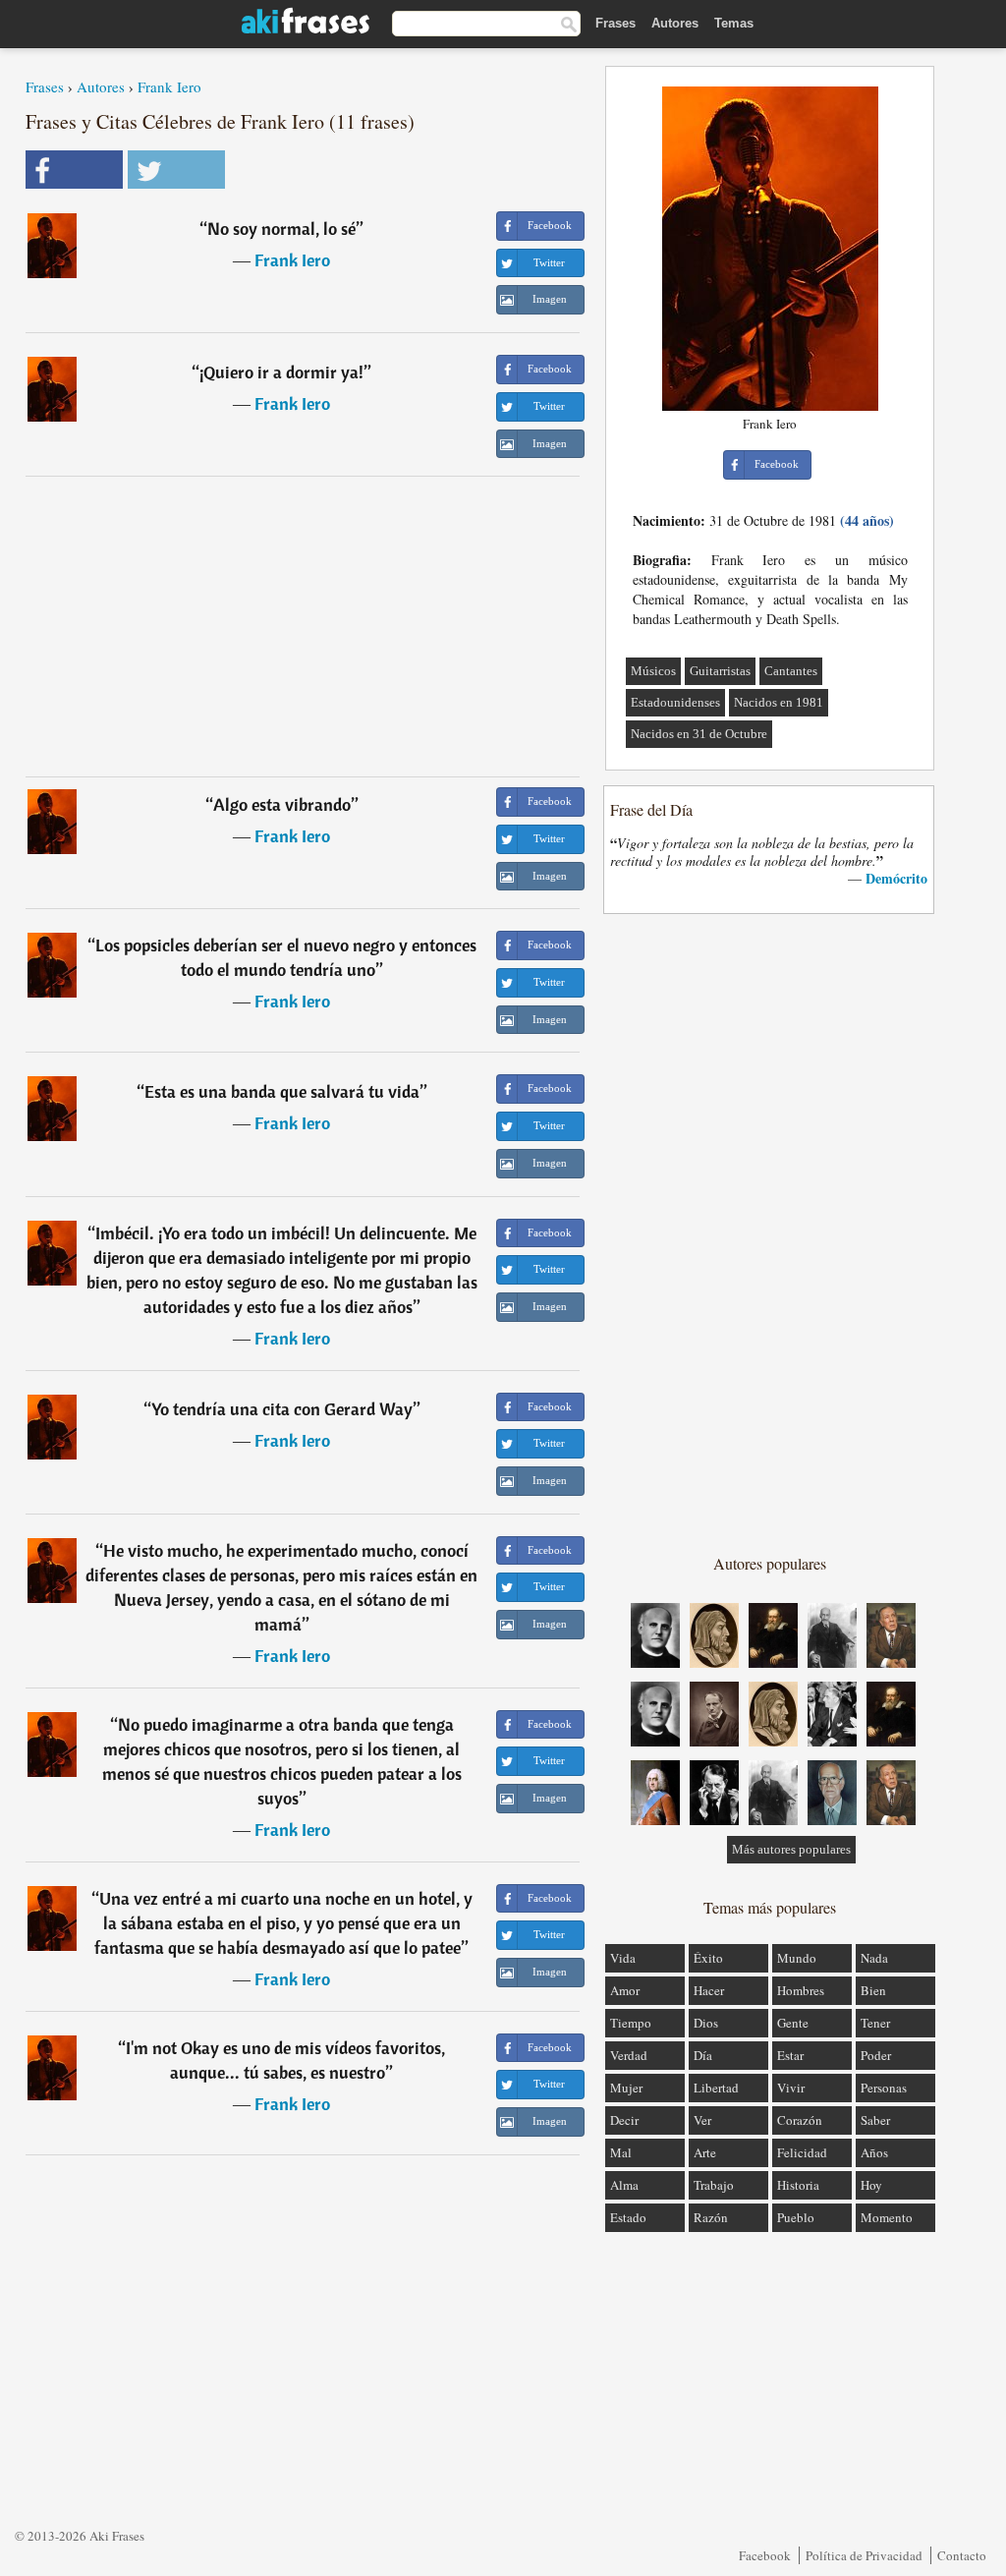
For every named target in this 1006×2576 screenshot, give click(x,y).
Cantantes (791, 671)
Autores (675, 23)
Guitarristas (720, 671)
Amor (625, 1990)
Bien (873, 1990)
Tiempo (631, 2023)
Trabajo (714, 2185)
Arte (705, 2152)
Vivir (791, 2088)
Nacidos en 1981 (779, 702)
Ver (702, 2120)
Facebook (765, 2555)
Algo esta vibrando (282, 804)
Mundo (797, 1958)
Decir (624, 2120)
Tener (875, 2023)
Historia (798, 2185)
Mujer (626, 2088)
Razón (711, 2217)
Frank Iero (169, 86)
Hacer (709, 1990)
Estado (628, 2217)
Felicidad (802, 2152)
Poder (876, 2055)
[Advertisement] (303, 626)
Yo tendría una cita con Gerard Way (282, 1409)
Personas (884, 2088)
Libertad (716, 2088)
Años (874, 2152)
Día (703, 2055)
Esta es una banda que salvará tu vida (282, 1091)
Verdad (629, 2055)
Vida (623, 1958)
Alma (624, 2185)
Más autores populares (791, 1849)
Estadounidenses (675, 702)
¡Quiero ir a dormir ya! (281, 372)
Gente (793, 2023)
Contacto (962, 2555)
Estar (790, 2055)
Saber (875, 2120)
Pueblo (796, 2217)
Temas (734, 23)
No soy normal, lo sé (281, 229)
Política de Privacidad (864, 2555)
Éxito (708, 1958)
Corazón (800, 2120)
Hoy (871, 2185)
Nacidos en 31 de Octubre (699, 734)
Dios (706, 2023)
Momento (887, 2217)
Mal (621, 2152)
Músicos (653, 671)
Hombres (801, 1990)
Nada (874, 1958)
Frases (615, 23)
